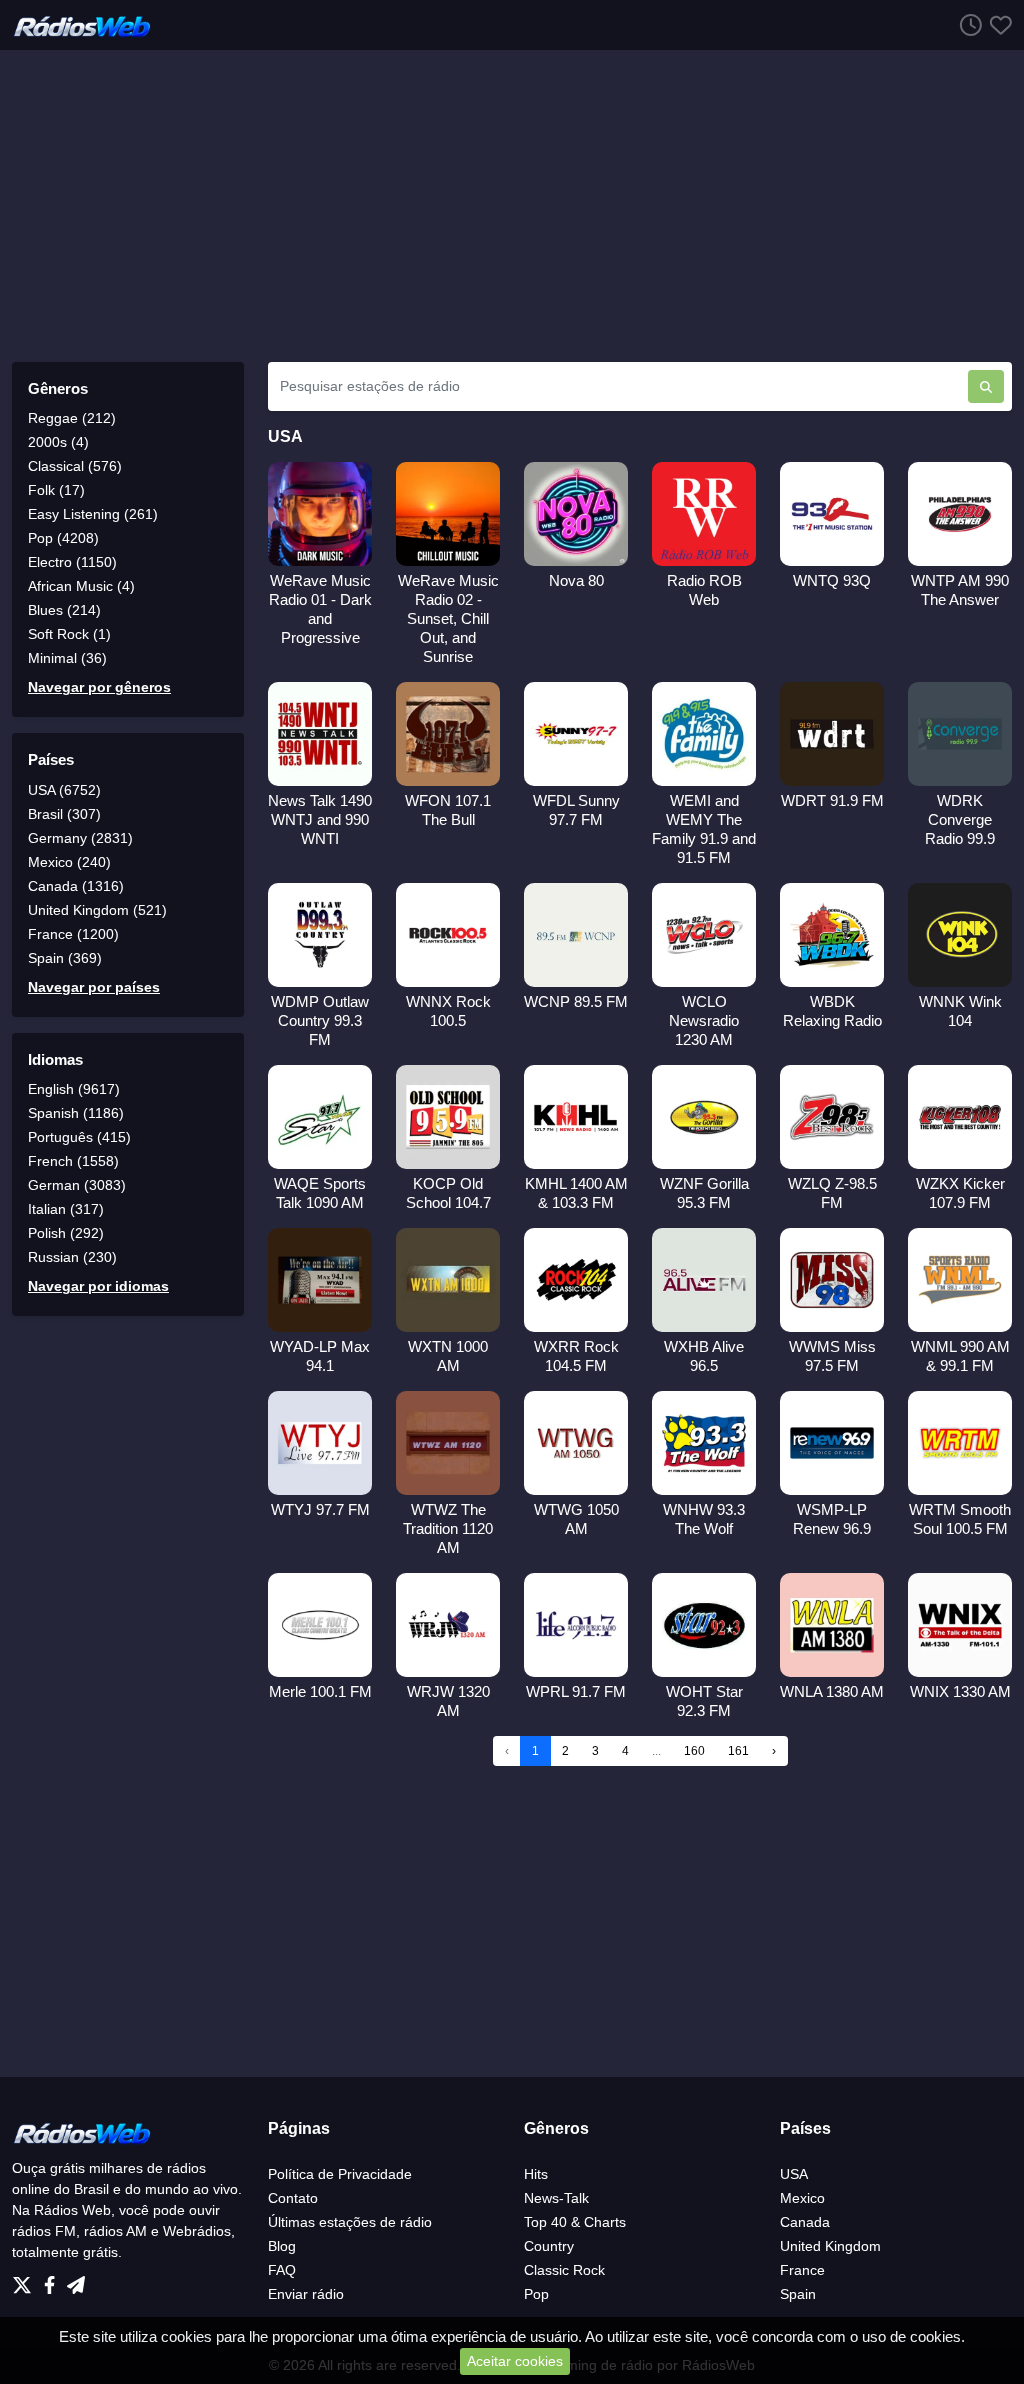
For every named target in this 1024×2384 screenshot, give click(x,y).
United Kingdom (830, 2246)
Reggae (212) (72, 418)
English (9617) (74, 1089)
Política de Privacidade (340, 2174)
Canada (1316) (76, 886)
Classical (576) (75, 466)
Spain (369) (65, 958)
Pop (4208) (63, 538)
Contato (293, 2198)
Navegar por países (94, 987)
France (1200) (73, 934)
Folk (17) (56, 490)
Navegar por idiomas (98, 1286)
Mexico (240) (69, 862)
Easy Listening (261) (93, 514)
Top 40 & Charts (575, 2222)
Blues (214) (64, 610)
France (802, 2270)
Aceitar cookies (515, 2361)
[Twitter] (26, 2280)
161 (738, 1751)
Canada (805, 2222)
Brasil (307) (64, 814)
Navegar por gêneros (99, 687)
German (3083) (77, 1185)
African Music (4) (81, 586)
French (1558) (73, 1161)
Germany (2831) (80, 838)
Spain (798, 2294)
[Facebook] (53, 2280)
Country (549, 2246)
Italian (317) (66, 1209)
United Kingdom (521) (97, 910)
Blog (282, 2246)
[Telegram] (76, 2280)
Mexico (802, 2198)
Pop (536, 2294)
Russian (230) (72, 1257)
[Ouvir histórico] (967, 24)
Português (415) (79, 1137)
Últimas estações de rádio (350, 2222)
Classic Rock (564, 2270)
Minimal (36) (67, 658)
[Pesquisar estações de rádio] (986, 386)
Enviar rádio (306, 2294)
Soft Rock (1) (69, 634)
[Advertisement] (512, 206)
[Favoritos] (997, 24)
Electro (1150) (72, 562)
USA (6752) (64, 790)
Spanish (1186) (76, 1113)
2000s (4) (58, 442)
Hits (536, 2174)
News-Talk (556, 2198)
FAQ (282, 2270)
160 (694, 1751)
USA (794, 2174)
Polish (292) (66, 1233)
